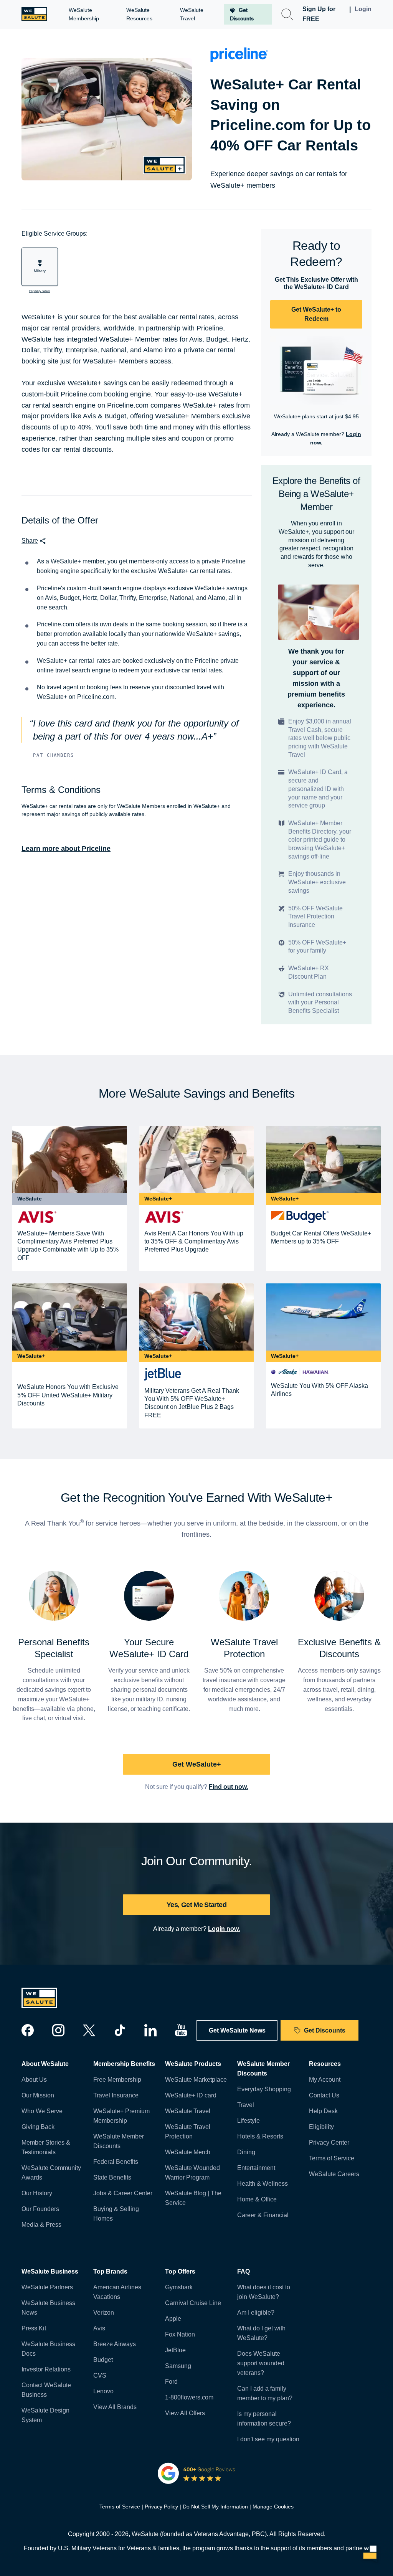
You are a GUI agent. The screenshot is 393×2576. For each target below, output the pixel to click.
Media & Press (41, 2225)
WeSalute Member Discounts (119, 2141)
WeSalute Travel (188, 2111)
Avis (99, 2328)
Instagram (58, 2030)
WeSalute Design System (45, 2415)
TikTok (120, 2030)
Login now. (224, 1929)
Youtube (181, 2030)
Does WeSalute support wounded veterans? (261, 2363)
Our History (37, 2193)
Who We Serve (42, 2111)
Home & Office (257, 2199)
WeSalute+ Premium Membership (121, 2116)
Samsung (178, 2366)
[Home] (34, 14)
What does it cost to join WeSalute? (264, 2292)
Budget (103, 2360)
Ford (171, 2382)
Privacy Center (329, 2143)
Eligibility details (40, 291)
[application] (370, 2553)
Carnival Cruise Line (193, 2303)
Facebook (28, 2030)
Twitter (89, 2030)
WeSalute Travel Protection (188, 2132)
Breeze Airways (115, 2344)
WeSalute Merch (188, 2152)
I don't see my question (268, 2439)
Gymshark (179, 2287)
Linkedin (150, 2030)
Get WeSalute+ (197, 1764)
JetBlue (175, 2350)
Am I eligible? (256, 2313)
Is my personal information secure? (264, 2419)
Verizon (104, 2313)
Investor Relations (46, 2369)
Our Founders (40, 2209)
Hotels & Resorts (260, 2136)
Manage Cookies (273, 2507)
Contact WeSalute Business (46, 2390)
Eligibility (321, 2127)
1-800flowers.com (189, 2397)
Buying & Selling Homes (116, 2214)
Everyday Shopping (264, 2089)
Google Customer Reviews (197, 2473)
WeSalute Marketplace (196, 2080)
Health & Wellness (263, 2184)
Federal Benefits (116, 2162)
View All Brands (115, 2407)
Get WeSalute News (237, 2030)
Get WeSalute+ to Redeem (316, 314)
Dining (246, 2152)
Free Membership (117, 2080)
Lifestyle (249, 2121)
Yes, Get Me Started (196, 1905)
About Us (34, 2080)
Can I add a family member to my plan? (265, 2393)
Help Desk (323, 2111)
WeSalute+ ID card (191, 2095)
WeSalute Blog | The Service (193, 2198)
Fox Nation (180, 2334)
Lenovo (103, 2391)
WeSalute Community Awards (51, 2173)
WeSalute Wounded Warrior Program (192, 2173)
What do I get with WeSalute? (261, 2333)
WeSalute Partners (47, 2287)
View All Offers (185, 2413)
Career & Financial (263, 2215)
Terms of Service (332, 2158)
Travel (246, 2105)
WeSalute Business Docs (48, 2349)
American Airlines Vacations (117, 2292)
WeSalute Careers (334, 2174)
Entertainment (256, 2168)
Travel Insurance (116, 2095)
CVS (100, 2375)
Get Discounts (325, 2030)
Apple (173, 2319)
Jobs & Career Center (123, 2193)
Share (30, 541)
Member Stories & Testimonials (46, 2147)
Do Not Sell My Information (215, 2507)
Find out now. (228, 1787)
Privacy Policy (161, 2507)
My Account (325, 2080)
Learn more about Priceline (66, 849)
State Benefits (112, 2177)
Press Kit (34, 2328)
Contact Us (324, 2095)
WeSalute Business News (48, 2308)
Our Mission (38, 2095)
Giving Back (38, 2127)
